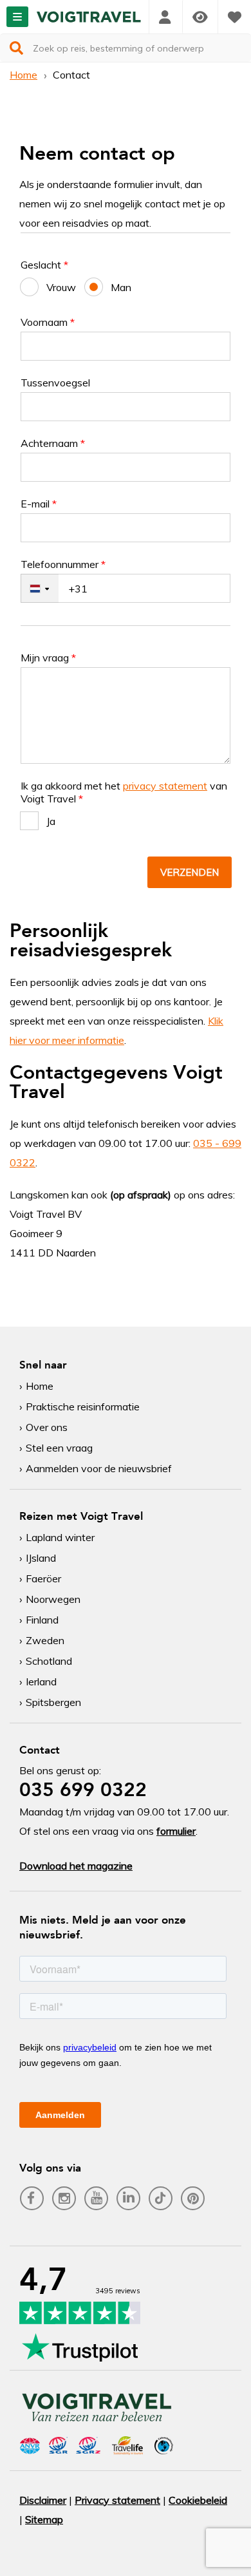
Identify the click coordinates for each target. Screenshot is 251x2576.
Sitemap (44, 2519)
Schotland (49, 1661)
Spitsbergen (53, 1702)
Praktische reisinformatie (83, 1406)
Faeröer (43, 1578)
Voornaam (48, 322)
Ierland (41, 1681)
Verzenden (190, 872)
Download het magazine (76, 1866)
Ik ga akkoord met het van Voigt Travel (124, 792)
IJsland (41, 1558)
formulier (176, 1831)
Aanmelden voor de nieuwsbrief (99, 1468)
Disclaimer (43, 2500)
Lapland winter (60, 1537)
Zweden (45, 1640)
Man (121, 287)
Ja (51, 821)
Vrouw (61, 287)
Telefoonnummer (63, 564)
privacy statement (165, 786)
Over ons (47, 1427)
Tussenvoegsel (55, 383)
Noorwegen (53, 1599)
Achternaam (53, 443)
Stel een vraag (59, 1448)
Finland (42, 1620)
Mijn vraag (48, 658)
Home (23, 75)
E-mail (39, 504)
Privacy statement (117, 2500)
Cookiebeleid (198, 2500)
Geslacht (44, 265)
